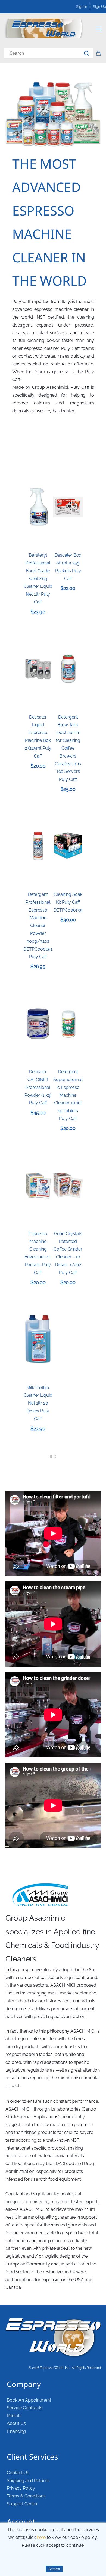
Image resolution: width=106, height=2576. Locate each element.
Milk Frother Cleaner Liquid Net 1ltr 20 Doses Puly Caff (38, 1403)
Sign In (82, 7)
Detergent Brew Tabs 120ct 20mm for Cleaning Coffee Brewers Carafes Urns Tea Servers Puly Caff (68, 748)
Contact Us (18, 2473)
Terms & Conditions (26, 2496)
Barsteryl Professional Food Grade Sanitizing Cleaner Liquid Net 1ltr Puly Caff (38, 579)
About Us (16, 2423)
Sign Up (99, 7)
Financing (16, 2431)
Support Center (22, 2504)
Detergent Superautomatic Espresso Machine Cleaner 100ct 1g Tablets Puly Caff (68, 1095)
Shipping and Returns (28, 2481)
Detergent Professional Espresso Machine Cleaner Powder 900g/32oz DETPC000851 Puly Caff (38, 925)
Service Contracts (25, 2408)
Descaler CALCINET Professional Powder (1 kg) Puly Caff (38, 1087)
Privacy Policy (21, 2488)
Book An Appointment (29, 2400)
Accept (54, 2569)
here (41, 2537)
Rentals (14, 2416)
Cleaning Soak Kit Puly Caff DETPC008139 (68, 902)
